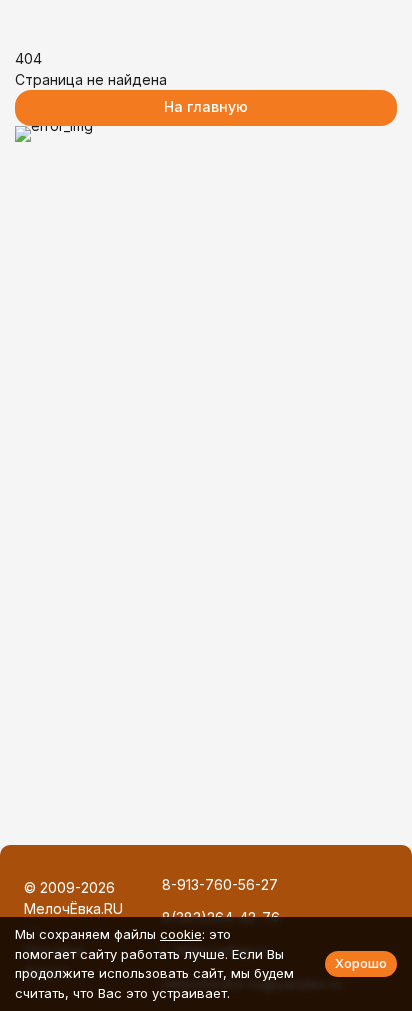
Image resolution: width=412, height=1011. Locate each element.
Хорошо (361, 963)
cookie (181, 934)
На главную (206, 106)
